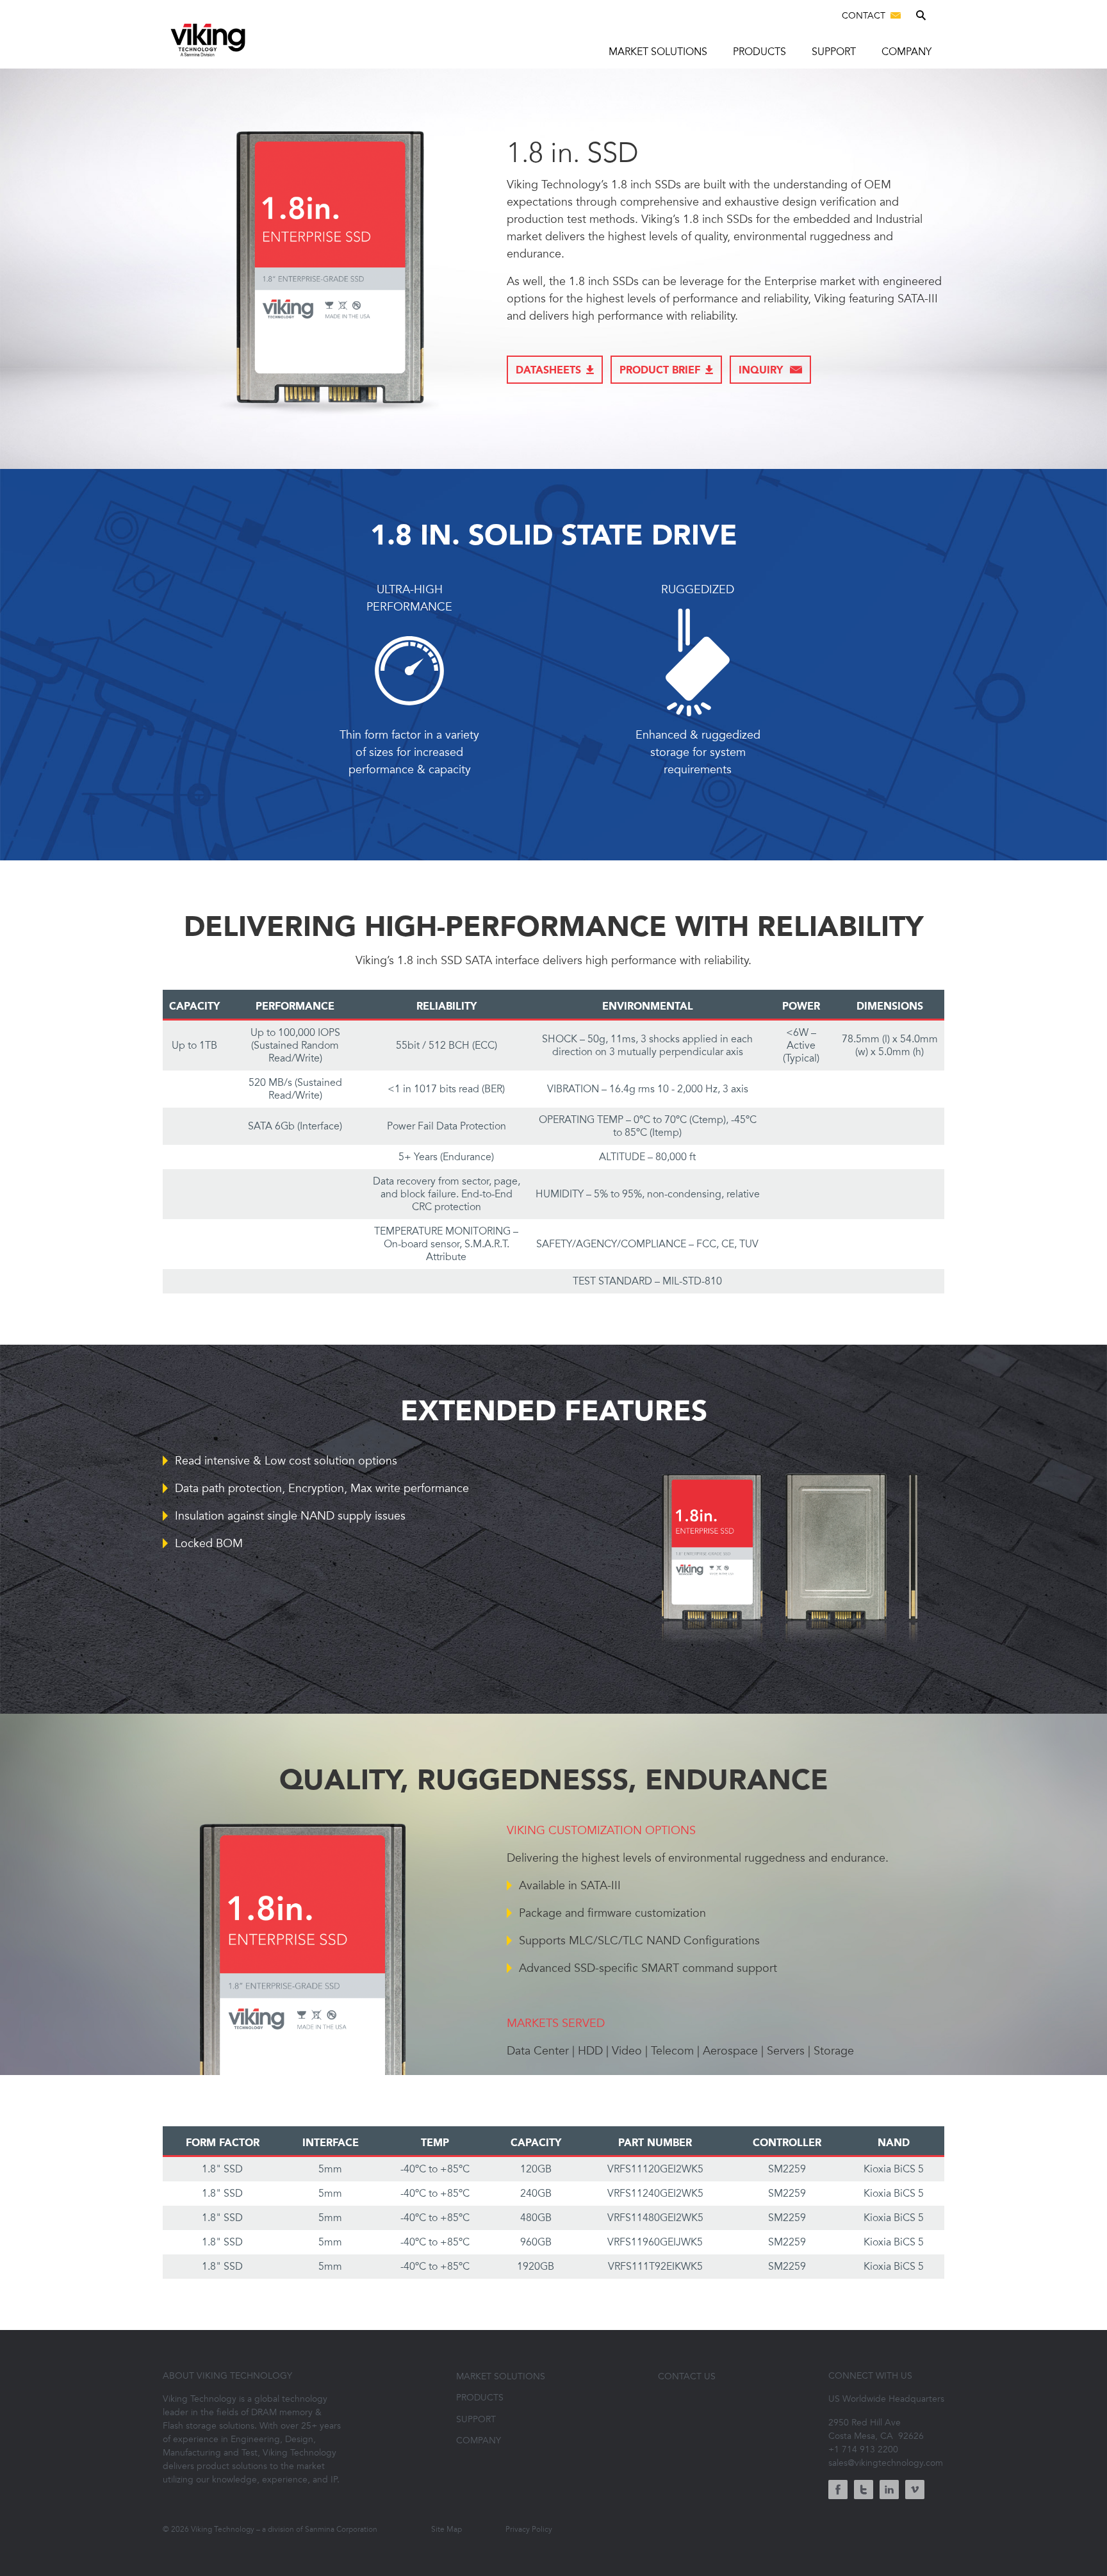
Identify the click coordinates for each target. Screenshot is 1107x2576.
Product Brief (660, 371)
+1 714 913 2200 (863, 2449)
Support (834, 52)
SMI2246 (528, 422)
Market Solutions (658, 52)
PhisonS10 (532, 395)
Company (906, 52)
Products (759, 52)
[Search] (922, 17)
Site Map (447, 2529)
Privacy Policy (529, 2529)
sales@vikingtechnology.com (886, 2463)
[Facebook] (838, 2491)
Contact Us (687, 2376)
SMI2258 (528, 448)
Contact (865, 16)
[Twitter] (864, 2491)
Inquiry (762, 371)
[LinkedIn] (889, 2491)
